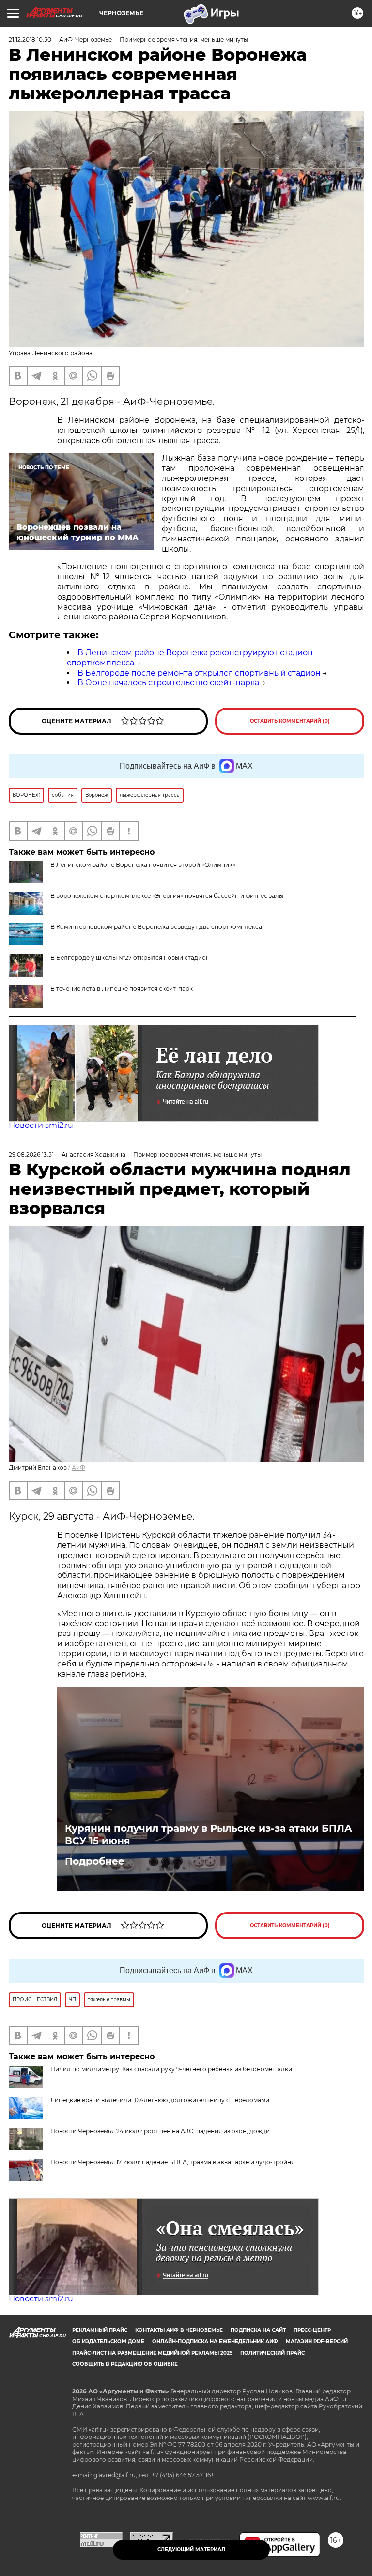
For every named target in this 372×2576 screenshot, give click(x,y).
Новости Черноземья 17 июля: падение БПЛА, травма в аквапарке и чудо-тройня (172, 2162)
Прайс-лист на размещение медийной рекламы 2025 (152, 2353)
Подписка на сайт (258, 2330)
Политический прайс (272, 2353)
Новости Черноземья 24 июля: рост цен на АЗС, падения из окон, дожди (160, 2131)
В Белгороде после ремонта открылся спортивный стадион (199, 673)
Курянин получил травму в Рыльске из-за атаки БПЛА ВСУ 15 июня (209, 1835)
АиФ (78, 1468)
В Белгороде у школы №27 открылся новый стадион (130, 958)
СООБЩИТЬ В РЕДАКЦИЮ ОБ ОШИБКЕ (125, 2364)
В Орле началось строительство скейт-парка (168, 683)
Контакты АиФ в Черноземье (179, 2330)
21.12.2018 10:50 (30, 39)
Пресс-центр (312, 2330)
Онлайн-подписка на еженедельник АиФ (215, 2341)
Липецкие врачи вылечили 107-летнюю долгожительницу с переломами (160, 2100)
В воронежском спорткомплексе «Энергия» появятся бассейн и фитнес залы (167, 896)
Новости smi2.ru (41, 1125)
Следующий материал (191, 2550)
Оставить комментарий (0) (290, 721)
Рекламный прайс (100, 2330)
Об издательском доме (108, 2341)
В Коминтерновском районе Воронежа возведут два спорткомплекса (156, 927)
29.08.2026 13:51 (31, 1154)
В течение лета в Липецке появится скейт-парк (122, 989)
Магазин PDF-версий (317, 2341)
